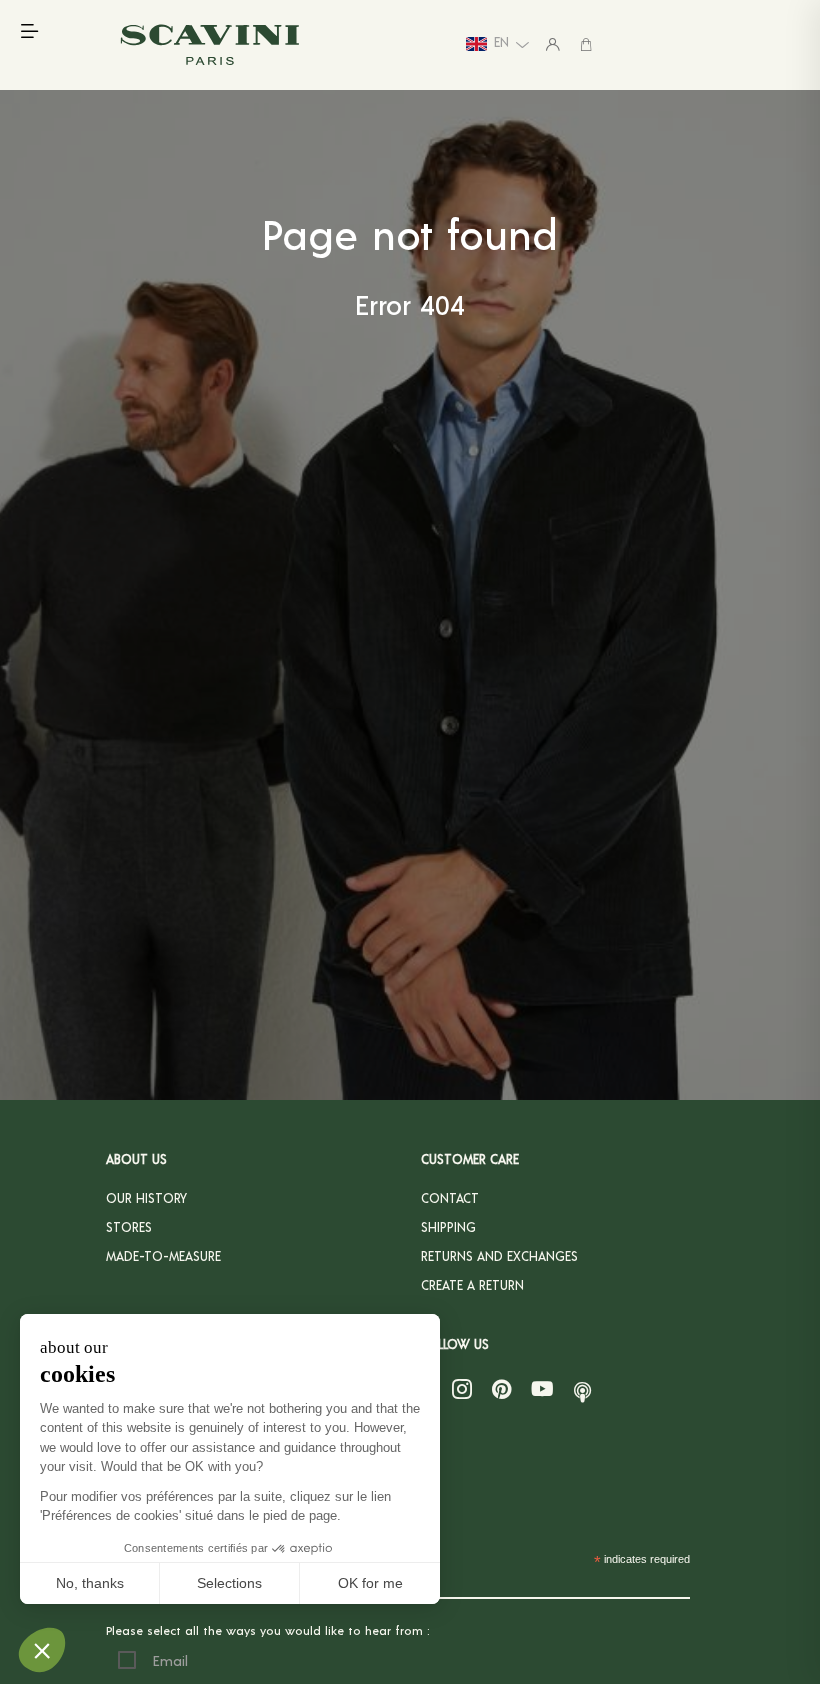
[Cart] (586, 44)
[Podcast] (582, 1389)
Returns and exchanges (499, 1256)
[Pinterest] (501, 1389)
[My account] (553, 44)
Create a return (472, 1285)
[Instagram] (462, 1389)
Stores (129, 1227)
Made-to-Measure (163, 1256)
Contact (450, 1198)
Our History (146, 1198)
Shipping (448, 1227)
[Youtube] (542, 1389)
